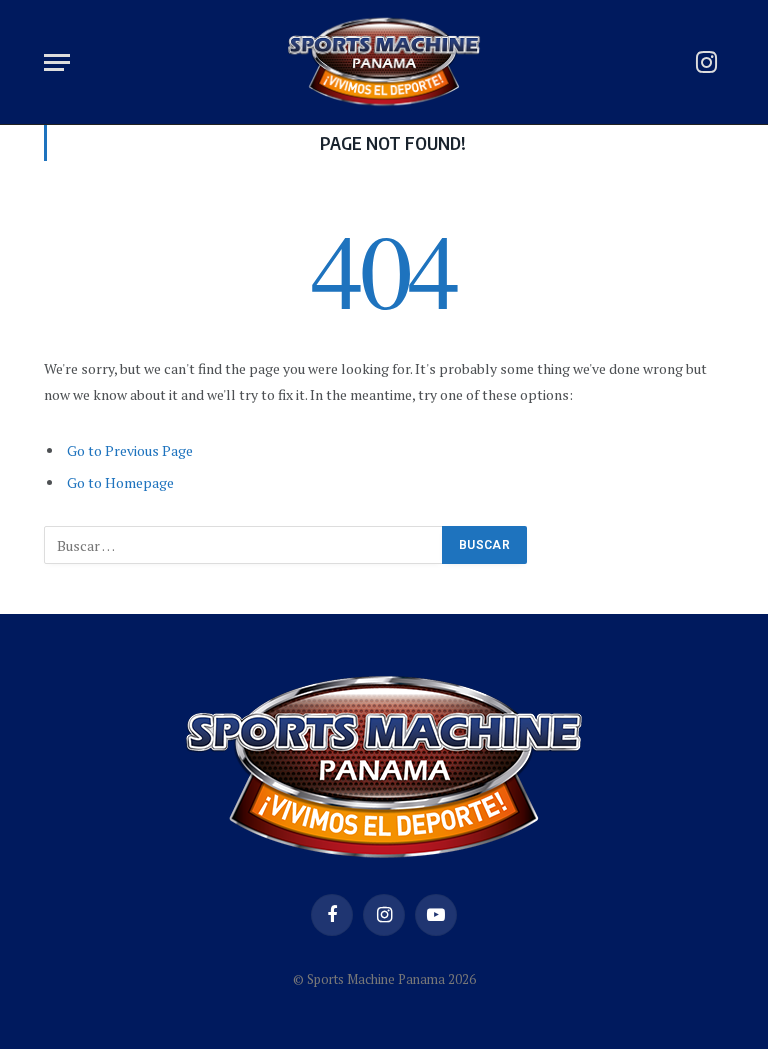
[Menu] (57, 62)
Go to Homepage (120, 482)
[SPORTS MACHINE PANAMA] (384, 62)
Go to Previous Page (130, 450)
